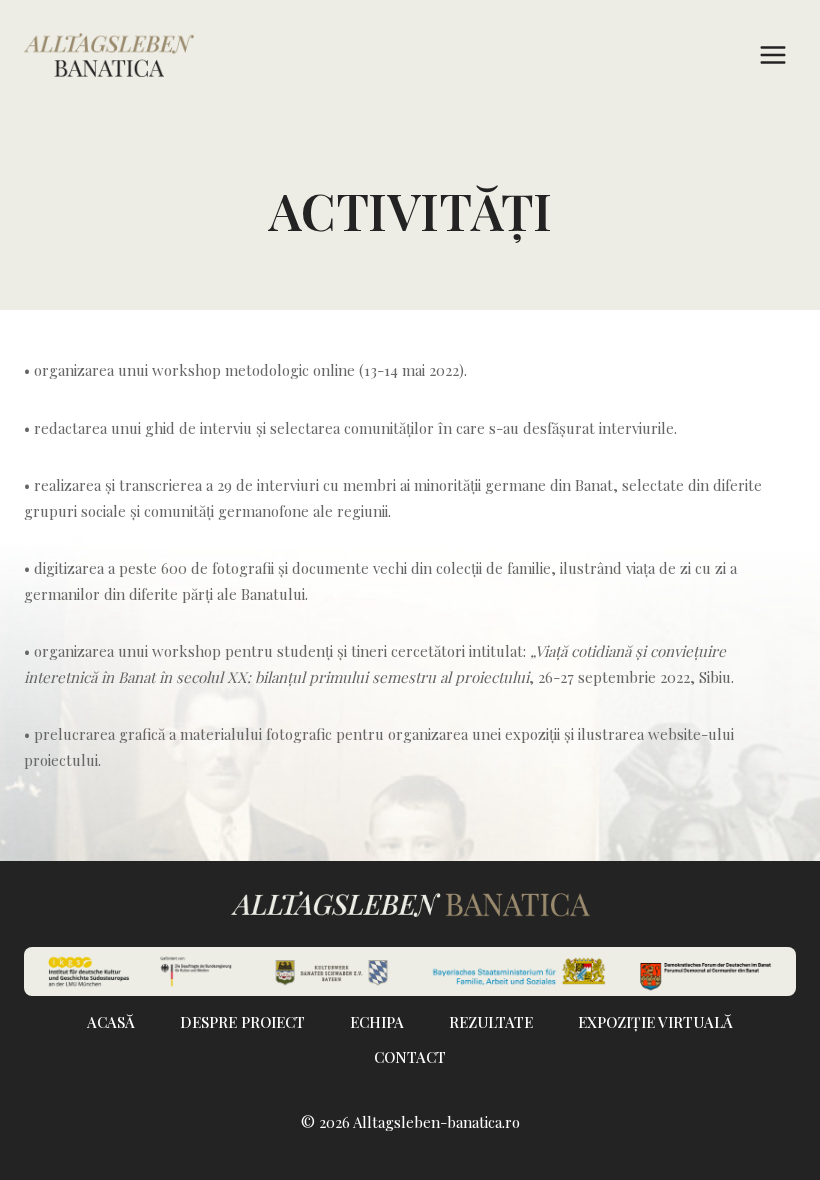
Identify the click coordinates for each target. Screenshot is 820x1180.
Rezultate (491, 1022)
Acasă (111, 1022)
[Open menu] (772, 54)
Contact (410, 1057)
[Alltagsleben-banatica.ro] (109, 55)
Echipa (377, 1022)
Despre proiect (242, 1022)
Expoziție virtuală (655, 1022)
